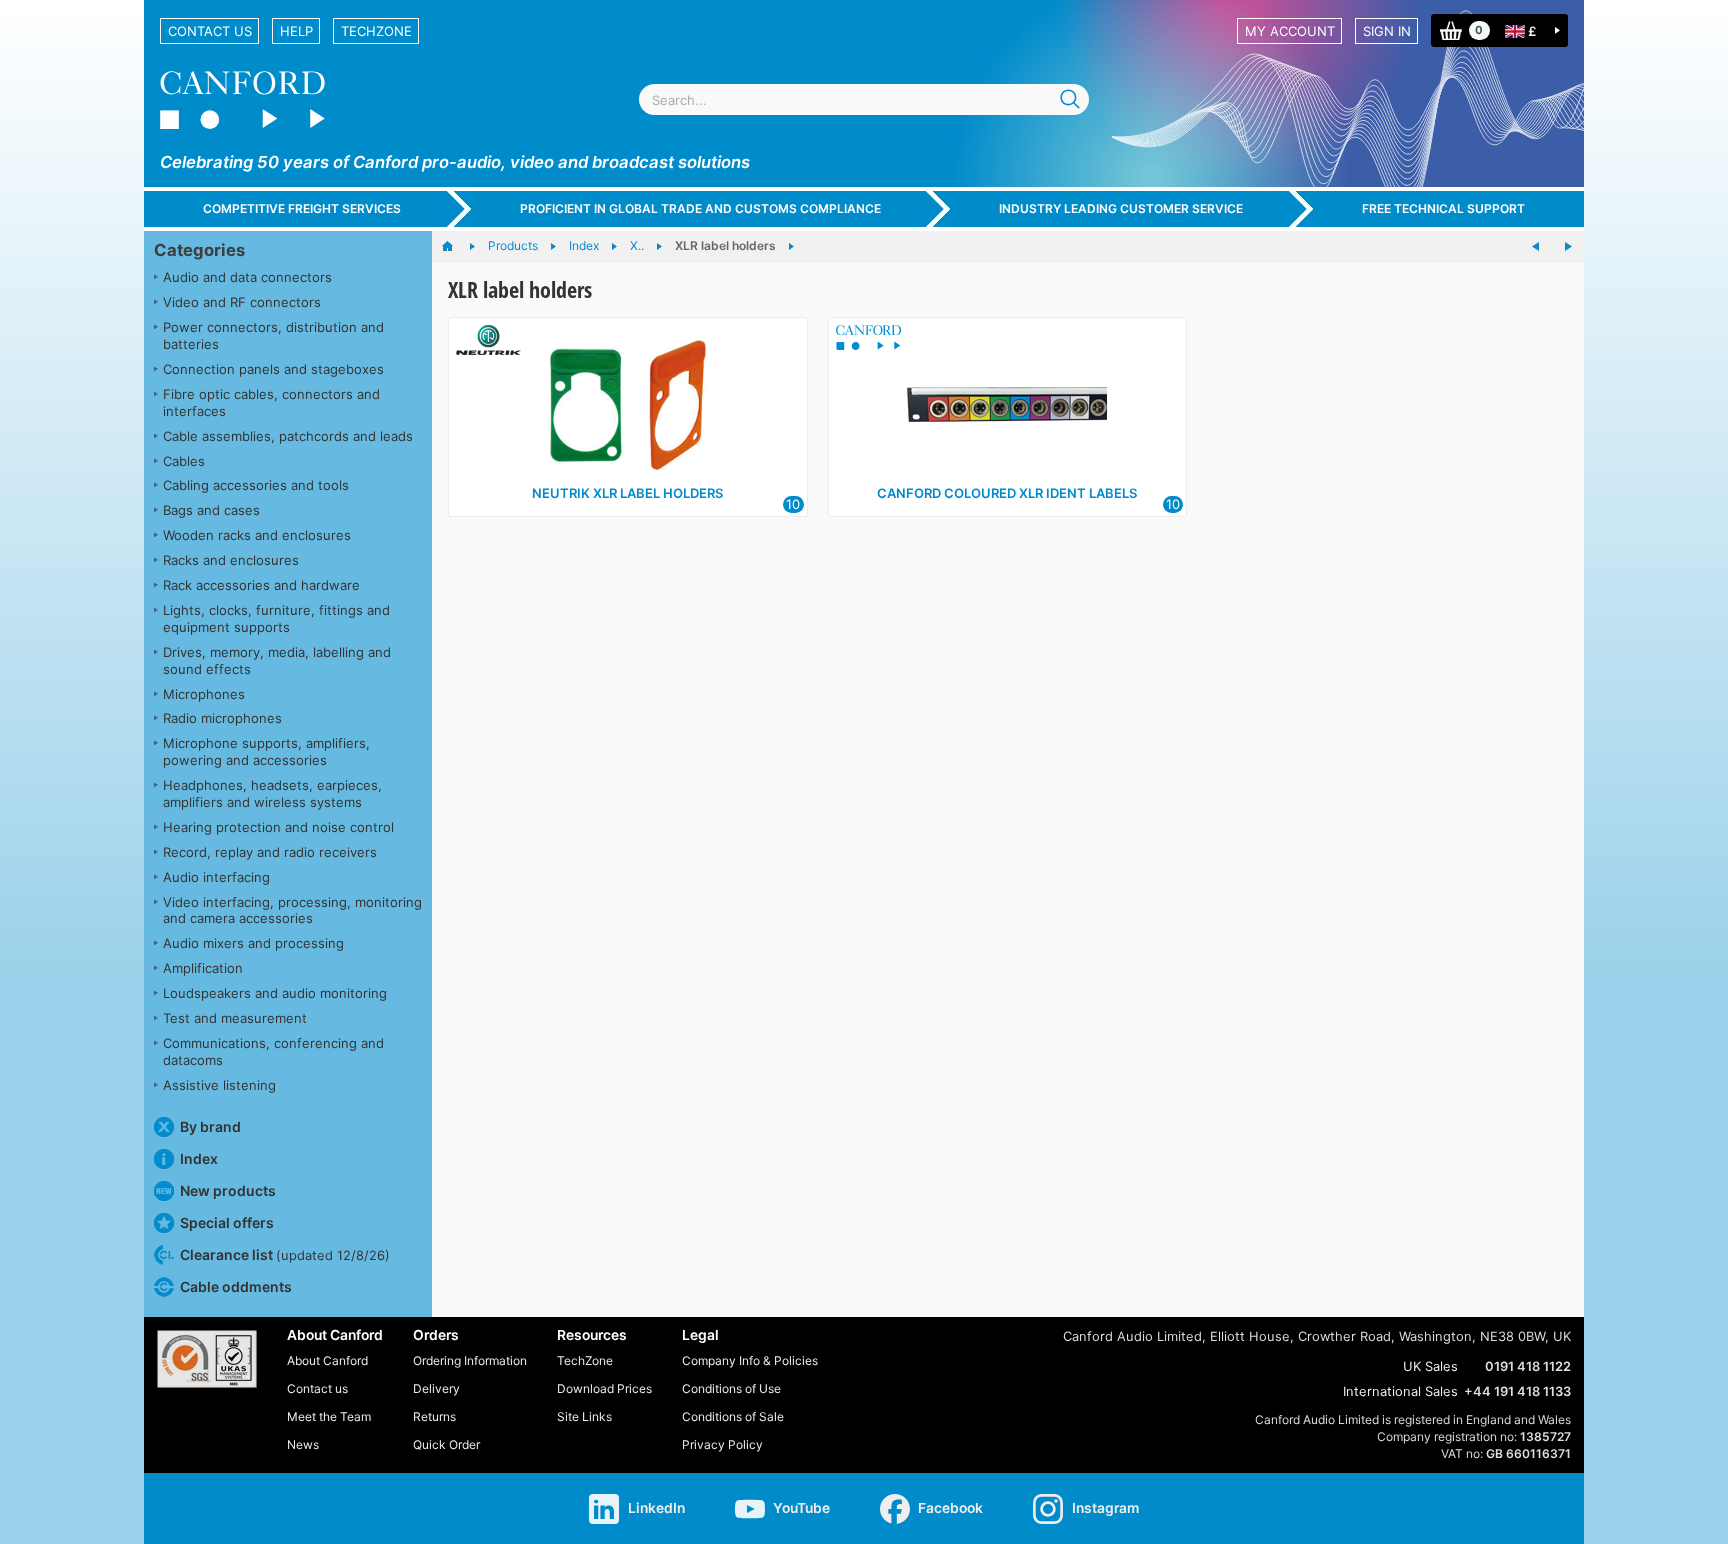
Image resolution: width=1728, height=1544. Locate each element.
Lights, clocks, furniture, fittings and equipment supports (276, 618)
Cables (184, 461)
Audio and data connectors (247, 277)
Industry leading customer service (1121, 208)
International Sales (1400, 1391)
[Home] (457, 247)
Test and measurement (235, 1018)
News (303, 1444)
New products (228, 1190)
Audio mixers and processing (253, 943)
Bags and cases (211, 510)
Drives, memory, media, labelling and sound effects (277, 660)
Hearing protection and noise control (278, 827)
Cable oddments (236, 1286)
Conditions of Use (731, 1388)
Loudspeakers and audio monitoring (275, 993)
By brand (210, 1126)
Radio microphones (222, 718)
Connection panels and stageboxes (273, 369)
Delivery (436, 1388)
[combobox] (864, 99)
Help (296, 31)
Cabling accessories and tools (256, 485)
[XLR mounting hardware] (1568, 247)
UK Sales (1430, 1366)
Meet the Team (329, 1416)
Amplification (203, 968)
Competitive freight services (302, 208)
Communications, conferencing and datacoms (273, 1051)
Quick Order (446, 1444)
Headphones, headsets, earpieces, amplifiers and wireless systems (272, 793)
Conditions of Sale (733, 1416)
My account (1290, 31)
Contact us (210, 31)
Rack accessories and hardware (261, 585)
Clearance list (285, 1254)
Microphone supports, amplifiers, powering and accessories (266, 751)
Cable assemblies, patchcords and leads (288, 436)
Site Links (584, 1416)
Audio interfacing (216, 877)
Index (199, 1158)
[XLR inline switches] (1536, 247)
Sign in (1387, 31)
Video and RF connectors (242, 302)
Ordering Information (470, 1360)
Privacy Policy (722, 1444)
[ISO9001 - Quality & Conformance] (207, 1359)
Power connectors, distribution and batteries (273, 335)
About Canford (327, 1360)
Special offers (227, 1222)
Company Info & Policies (750, 1360)
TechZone (376, 31)
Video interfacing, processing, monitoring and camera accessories (292, 910)
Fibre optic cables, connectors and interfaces (271, 402)
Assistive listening (219, 1085)
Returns (434, 1416)
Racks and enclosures (231, 560)
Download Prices (604, 1388)
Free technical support (1443, 208)
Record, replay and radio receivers (270, 852)
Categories (199, 250)
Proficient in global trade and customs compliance (700, 208)
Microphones (204, 694)
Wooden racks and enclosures (257, 535)
